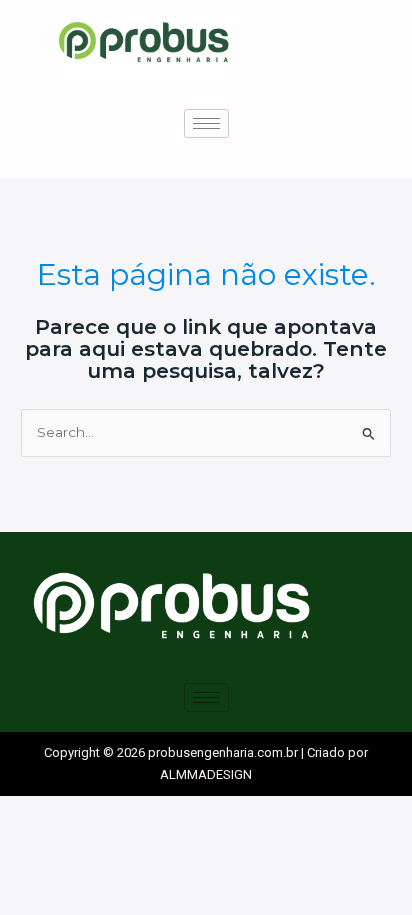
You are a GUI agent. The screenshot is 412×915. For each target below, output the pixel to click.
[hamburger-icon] (206, 123)
